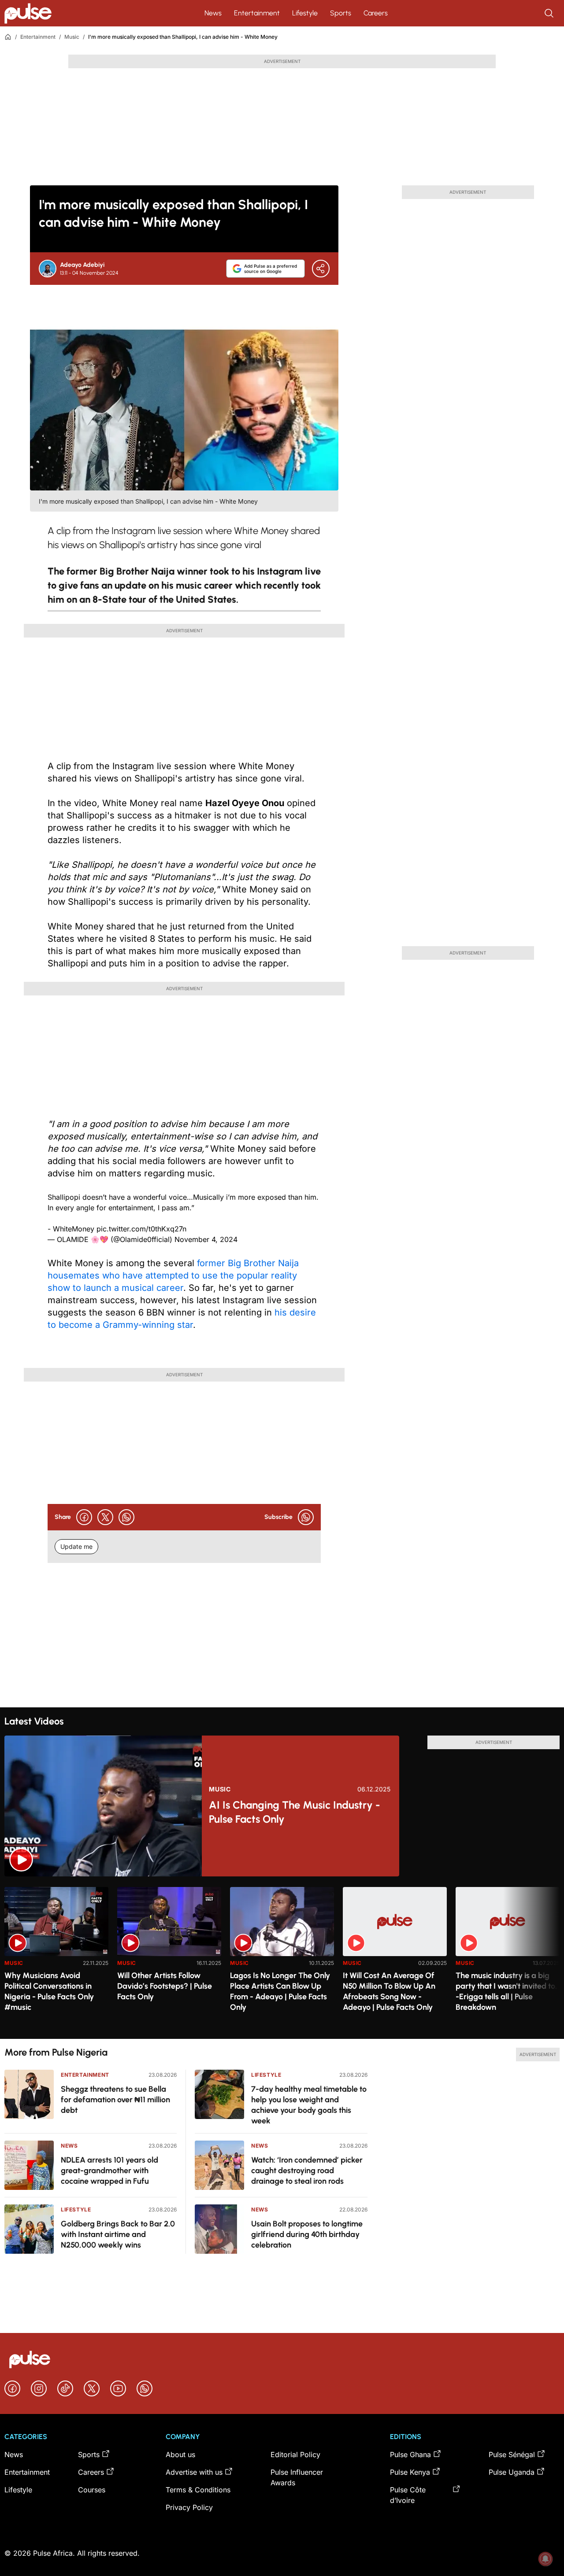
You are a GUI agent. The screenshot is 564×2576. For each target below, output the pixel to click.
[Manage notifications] (545, 2559)
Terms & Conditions (198, 2490)
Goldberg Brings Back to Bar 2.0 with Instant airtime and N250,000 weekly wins (118, 2234)
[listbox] (282, 1958)
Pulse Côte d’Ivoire (408, 2495)
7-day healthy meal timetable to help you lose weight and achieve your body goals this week (309, 2105)
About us (180, 2454)
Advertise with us (194, 2472)
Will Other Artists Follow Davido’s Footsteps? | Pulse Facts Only (165, 1986)
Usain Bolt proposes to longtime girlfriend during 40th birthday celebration (307, 2234)
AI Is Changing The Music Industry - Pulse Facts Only (295, 1812)
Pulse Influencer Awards (297, 2477)
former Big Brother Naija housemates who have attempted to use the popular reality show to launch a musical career (173, 1275)
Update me (76, 1546)
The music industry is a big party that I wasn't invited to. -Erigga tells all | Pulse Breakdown (506, 1991)
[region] (282, 1958)
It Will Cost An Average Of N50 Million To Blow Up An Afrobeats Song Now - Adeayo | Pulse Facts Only (389, 1991)
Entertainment (257, 13)
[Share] (321, 269)
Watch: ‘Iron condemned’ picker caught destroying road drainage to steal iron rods (307, 2171)
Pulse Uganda (512, 2472)
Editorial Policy (295, 2454)
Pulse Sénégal (512, 2454)
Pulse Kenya (410, 2472)
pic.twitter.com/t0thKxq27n (141, 1229)
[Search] (550, 13)
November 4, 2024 (206, 1239)
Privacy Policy (189, 2507)
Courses (92, 2490)
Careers (376, 13)
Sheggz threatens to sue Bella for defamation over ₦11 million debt (115, 2100)
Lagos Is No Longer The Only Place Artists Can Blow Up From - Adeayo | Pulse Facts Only (280, 1991)
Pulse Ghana (410, 2454)
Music (72, 37)
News (213, 13)
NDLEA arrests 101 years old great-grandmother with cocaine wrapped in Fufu (109, 2171)
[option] (56, 1959)
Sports (341, 13)
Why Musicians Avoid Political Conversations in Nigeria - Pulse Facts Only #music (49, 1991)
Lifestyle (305, 13)
